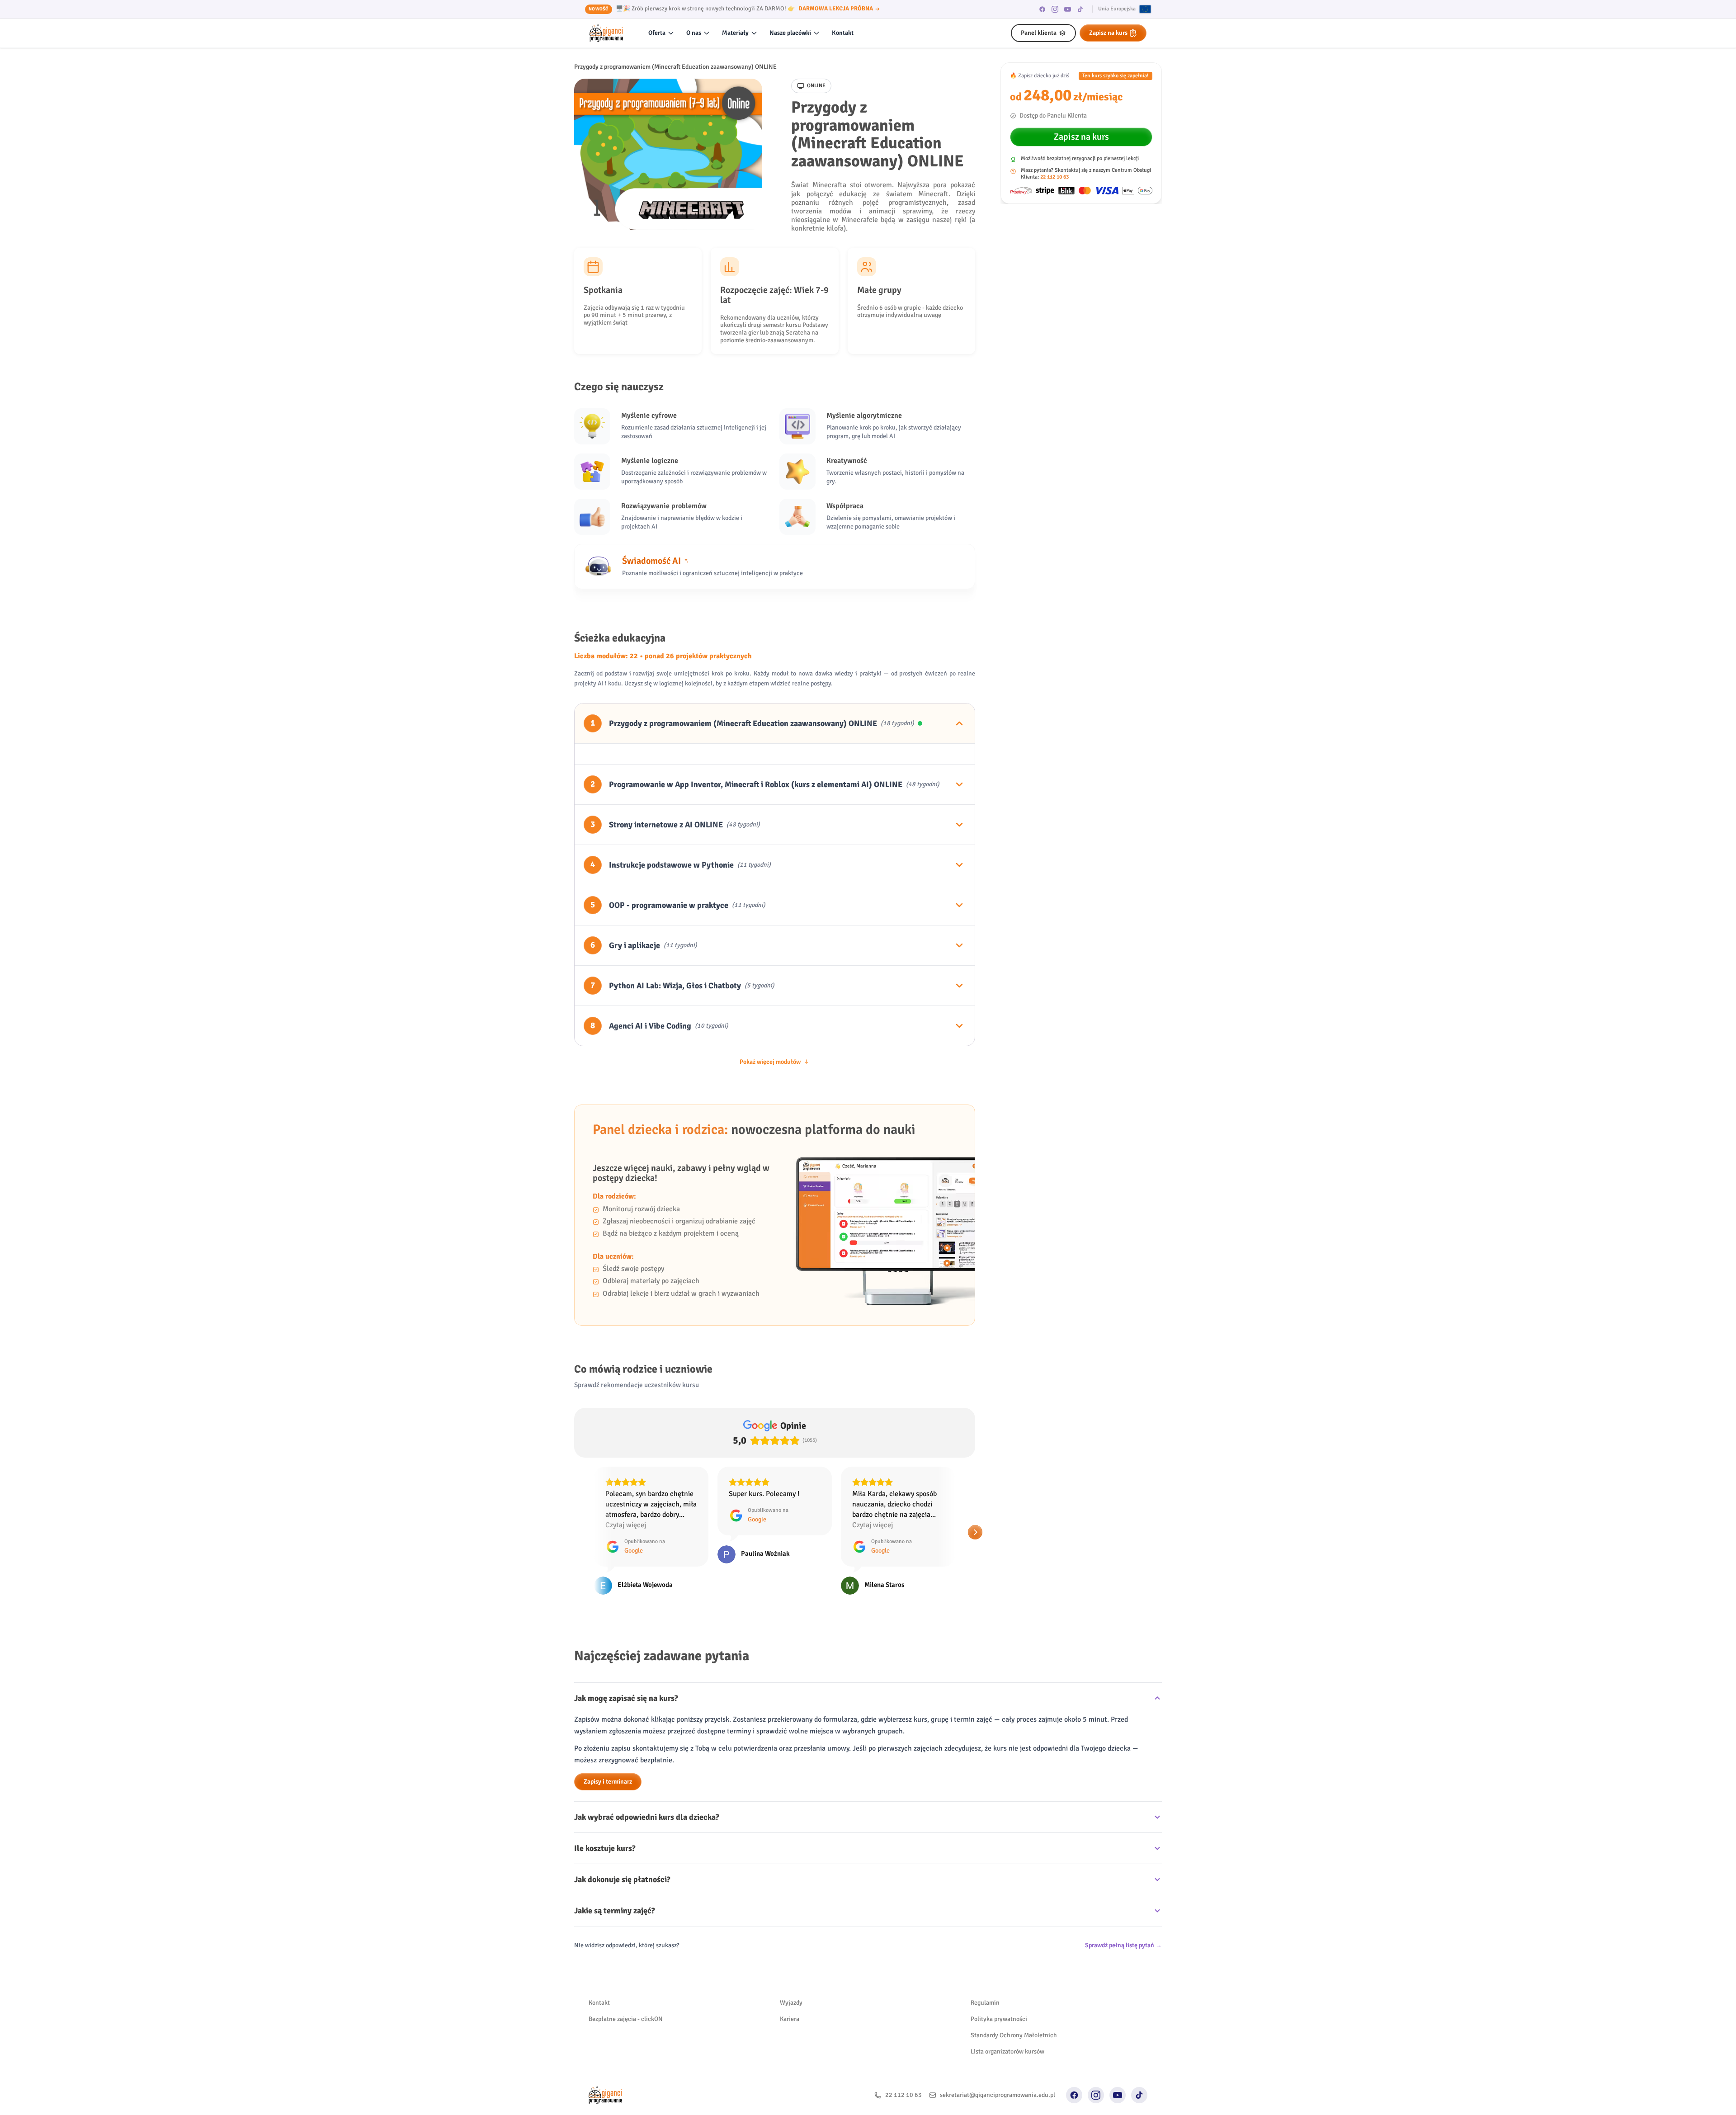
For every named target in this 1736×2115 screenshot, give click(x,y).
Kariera (790, 2019)
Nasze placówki (790, 33)
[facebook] (1043, 9)
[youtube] (1068, 9)
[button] (574, 1532)
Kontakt (843, 33)
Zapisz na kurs (1108, 33)
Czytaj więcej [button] (749, 1525)
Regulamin (985, 2003)
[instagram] (1055, 9)
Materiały (735, 33)
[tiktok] (1080, 9)
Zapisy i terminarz (608, 1782)
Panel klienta (1039, 33)
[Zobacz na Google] (603, 1554)
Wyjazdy (791, 2003)
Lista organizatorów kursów (1007, 2051)
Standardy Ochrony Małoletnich (1014, 2035)
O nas (694, 33)
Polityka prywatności (999, 2019)
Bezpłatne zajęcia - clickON (626, 2019)
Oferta (657, 33)
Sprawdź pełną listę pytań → (1123, 1945)
